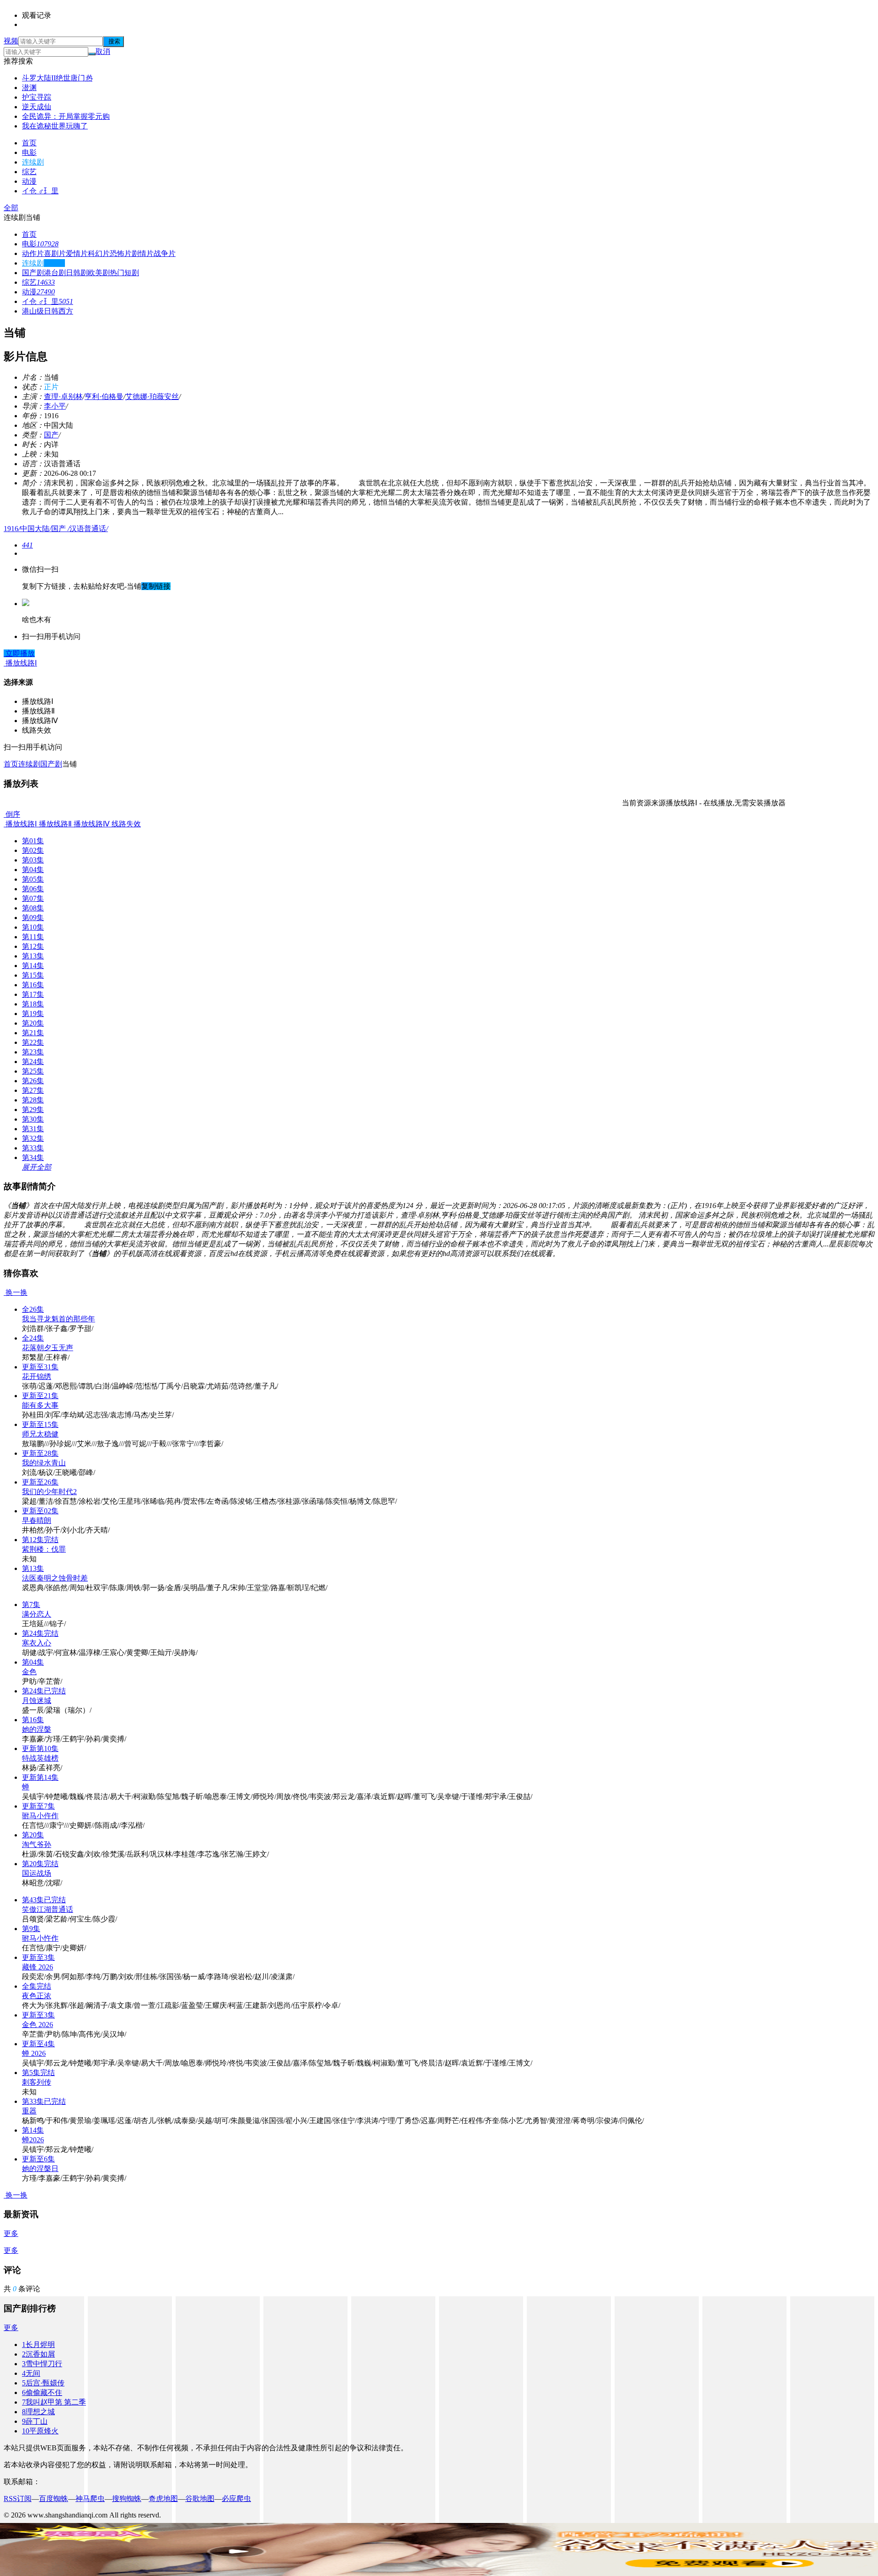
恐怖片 (121, 253)
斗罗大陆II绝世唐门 (57, 78)
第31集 (33, 1129)
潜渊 (29, 88)
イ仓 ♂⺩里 (40, 191)
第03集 (33, 860)
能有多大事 (40, 1405)
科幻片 (99, 253)
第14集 (33, 966)
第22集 (33, 1042)
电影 (29, 152)
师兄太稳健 (40, 1434)
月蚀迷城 (37, 1700)
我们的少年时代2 (49, 1492)
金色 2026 (37, 2025)
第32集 (33, 1138)
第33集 (33, 1148)
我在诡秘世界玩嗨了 (55, 126)
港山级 (33, 311)
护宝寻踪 (37, 97)
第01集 (33, 841)
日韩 (51, 311)
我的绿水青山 (44, 1463)
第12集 (33, 946)
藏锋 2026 (37, 1967)
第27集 (33, 1090)
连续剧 (33, 162)
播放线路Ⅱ (54, 824)
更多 (11, 2233)
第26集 (33, 1081)
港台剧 (55, 273)
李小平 (55, 406)
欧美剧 (99, 273)
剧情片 (143, 253)
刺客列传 (37, 2082)
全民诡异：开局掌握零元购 (66, 116)
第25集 (33, 1071)
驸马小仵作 (40, 1816)
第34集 (33, 1158)
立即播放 (19, 653)
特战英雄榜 (40, 1758)
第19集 (33, 1014)
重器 (29, 2111)
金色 (29, 1672)
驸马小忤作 (40, 1938)
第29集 (33, 1110)
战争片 (165, 253)
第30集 (33, 1119)
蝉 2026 (34, 2053)
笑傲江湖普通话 (48, 1909)
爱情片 (77, 253)
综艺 (29, 172)
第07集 (33, 898)
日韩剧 (77, 273)
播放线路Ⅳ (91, 824)
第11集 (33, 937)
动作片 (33, 253)
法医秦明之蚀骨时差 (55, 1578)
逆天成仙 (37, 107)
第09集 (33, 918)
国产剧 (33, 273)
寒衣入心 (37, 1643)
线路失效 (125, 824)
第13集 (33, 956)
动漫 (29, 181)
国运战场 (37, 1873)
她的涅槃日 (40, 2169)
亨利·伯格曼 (104, 397)
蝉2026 (33, 2140)
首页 (29, 143)
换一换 (16, 1292)
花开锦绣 (37, 1376)
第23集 (33, 1052)
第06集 (33, 889)
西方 (66, 311)
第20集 (33, 1023)
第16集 (33, 985)
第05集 (33, 879)
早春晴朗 (37, 1520)
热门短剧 (124, 273)
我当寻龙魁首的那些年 (59, 1319)
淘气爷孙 (37, 1844)
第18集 (33, 1004)
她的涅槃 (37, 1729)
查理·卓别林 (63, 397)
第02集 (33, 850)
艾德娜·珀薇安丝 (152, 397)
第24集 (33, 1062)
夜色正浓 (37, 1996)
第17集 (33, 994)
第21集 (33, 1033)
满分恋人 (37, 1614)
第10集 (33, 927)
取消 (103, 51)
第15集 (33, 975)
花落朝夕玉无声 (48, 1348)
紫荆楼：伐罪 (44, 1549)
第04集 (33, 870)
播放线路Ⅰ (20, 824)
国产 (51, 435)
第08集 (33, 908)
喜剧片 (55, 253)
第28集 (33, 1100)
